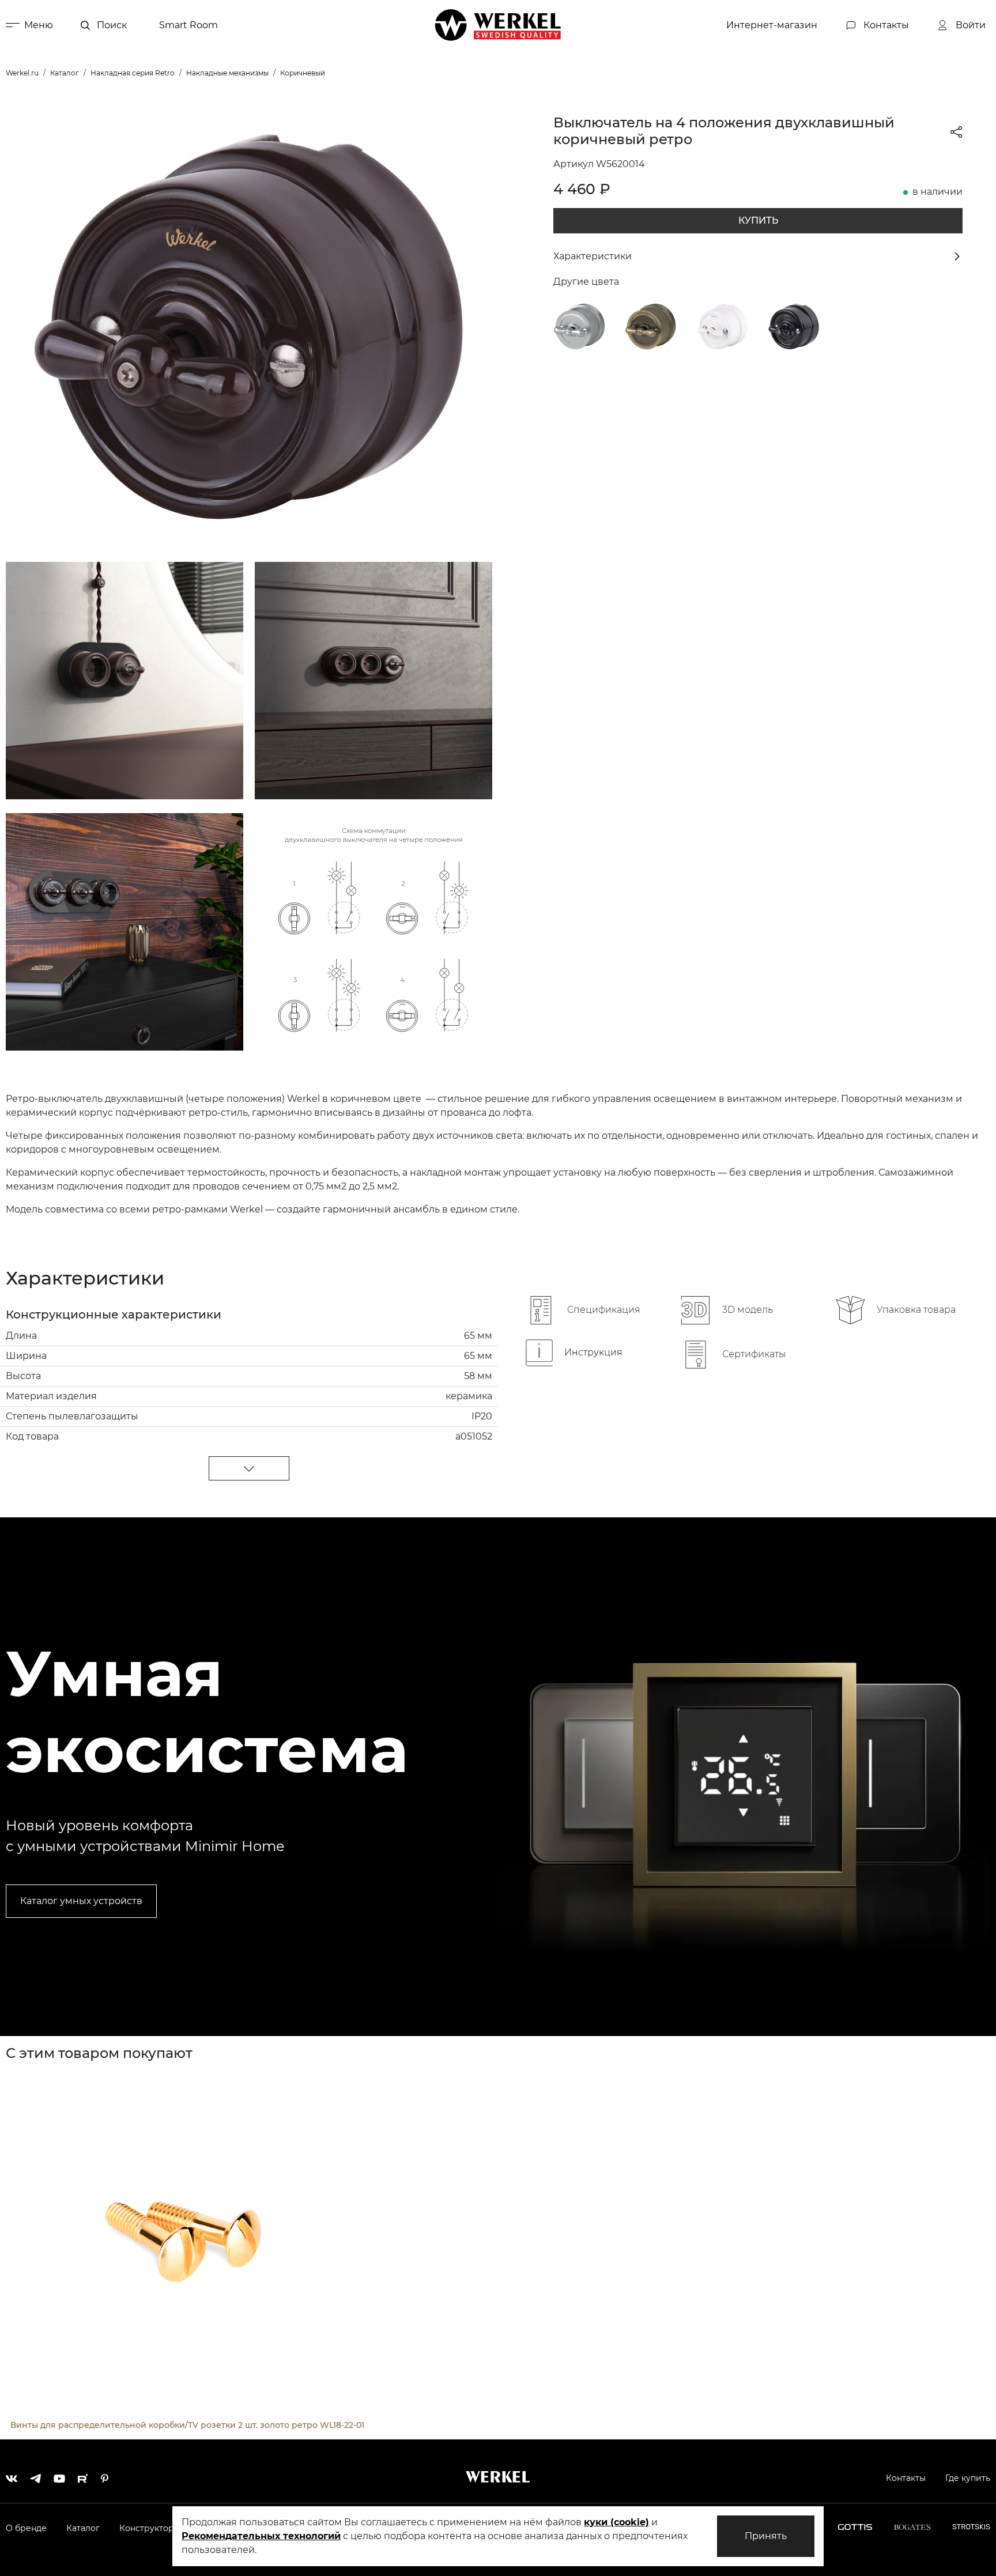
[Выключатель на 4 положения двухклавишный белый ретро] (722, 326)
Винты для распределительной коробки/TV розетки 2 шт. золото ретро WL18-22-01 (187, 2425)
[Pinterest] (105, 2476)
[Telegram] (35, 2476)
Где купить (968, 2478)
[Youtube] (59, 2476)
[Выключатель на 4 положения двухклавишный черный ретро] (794, 326)
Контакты (906, 2478)
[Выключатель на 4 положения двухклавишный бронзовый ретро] (651, 326)
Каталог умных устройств (81, 1901)
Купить (758, 220)
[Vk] (12, 2476)
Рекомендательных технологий (261, 2536)
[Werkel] (498, 25)
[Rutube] (83, 2476)
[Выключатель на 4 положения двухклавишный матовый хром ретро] (580, 326)
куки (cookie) (616, 2522)
